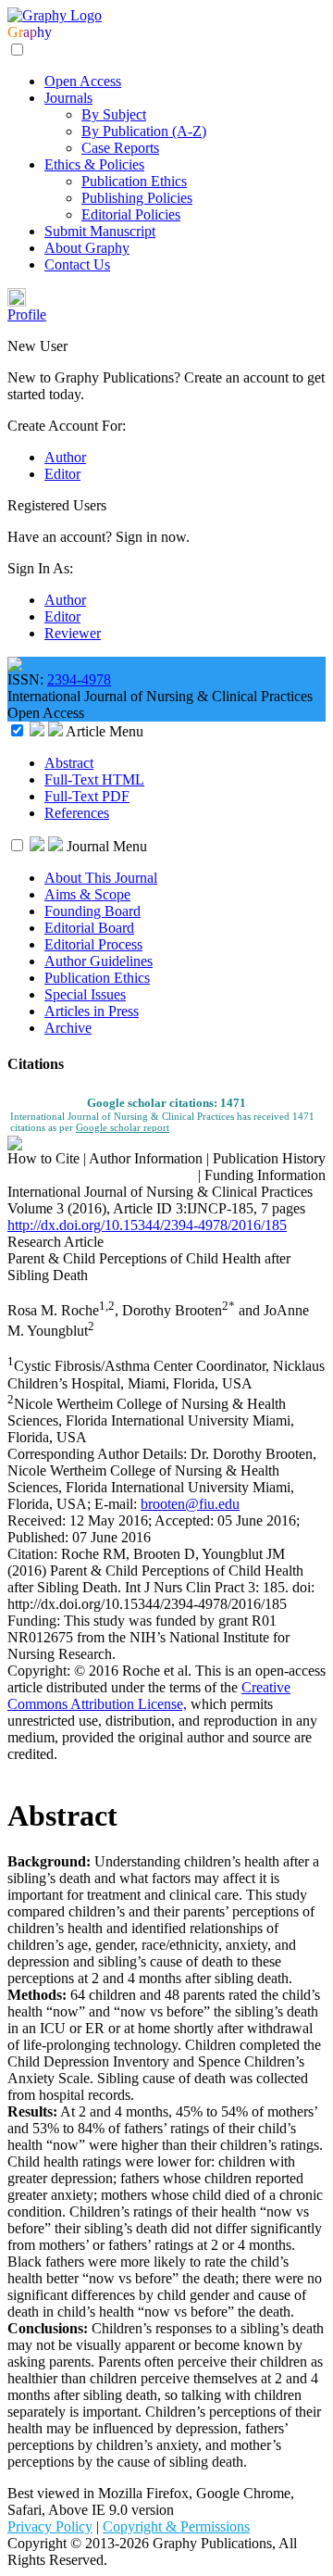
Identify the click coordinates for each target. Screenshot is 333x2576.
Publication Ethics (134, 181)
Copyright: (41, 1671)
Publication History (269, 1158)
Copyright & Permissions (176, 2526)
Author (65, 457)
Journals (68, 98)
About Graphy (87, 248)
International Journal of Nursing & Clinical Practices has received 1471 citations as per (162, 1122)
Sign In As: (40, 568)
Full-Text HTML (94, 779)
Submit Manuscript (100, 231)
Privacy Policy (50, 2526)
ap (30, 32)
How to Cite (43, 1158)
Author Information (146, 1158)
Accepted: (186, 1520)
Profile (27, 314)
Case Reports (120, 148)
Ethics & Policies (94, 164)
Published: (40, 1537)
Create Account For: (67, 426)
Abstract (69, 763)
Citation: (34, 1554)
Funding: (36, 1621)
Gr (15, 32)
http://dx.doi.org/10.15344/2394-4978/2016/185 (147, 1225)
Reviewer (73, 633)
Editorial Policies (131, 214)
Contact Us (77, 264)
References (77, 813)
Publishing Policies (137, 198)
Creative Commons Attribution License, (149, 1696)
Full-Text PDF (87, 796)
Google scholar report (123, 1127)
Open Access (83, 81)
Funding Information (265, 1175)
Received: (38, 1520)
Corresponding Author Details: (99, 1454)
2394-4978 (79, 679)
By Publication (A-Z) (144, 131)
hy (44, 32)
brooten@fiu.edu (190, 1504)
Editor (62, 474)
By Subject (114, 114)
